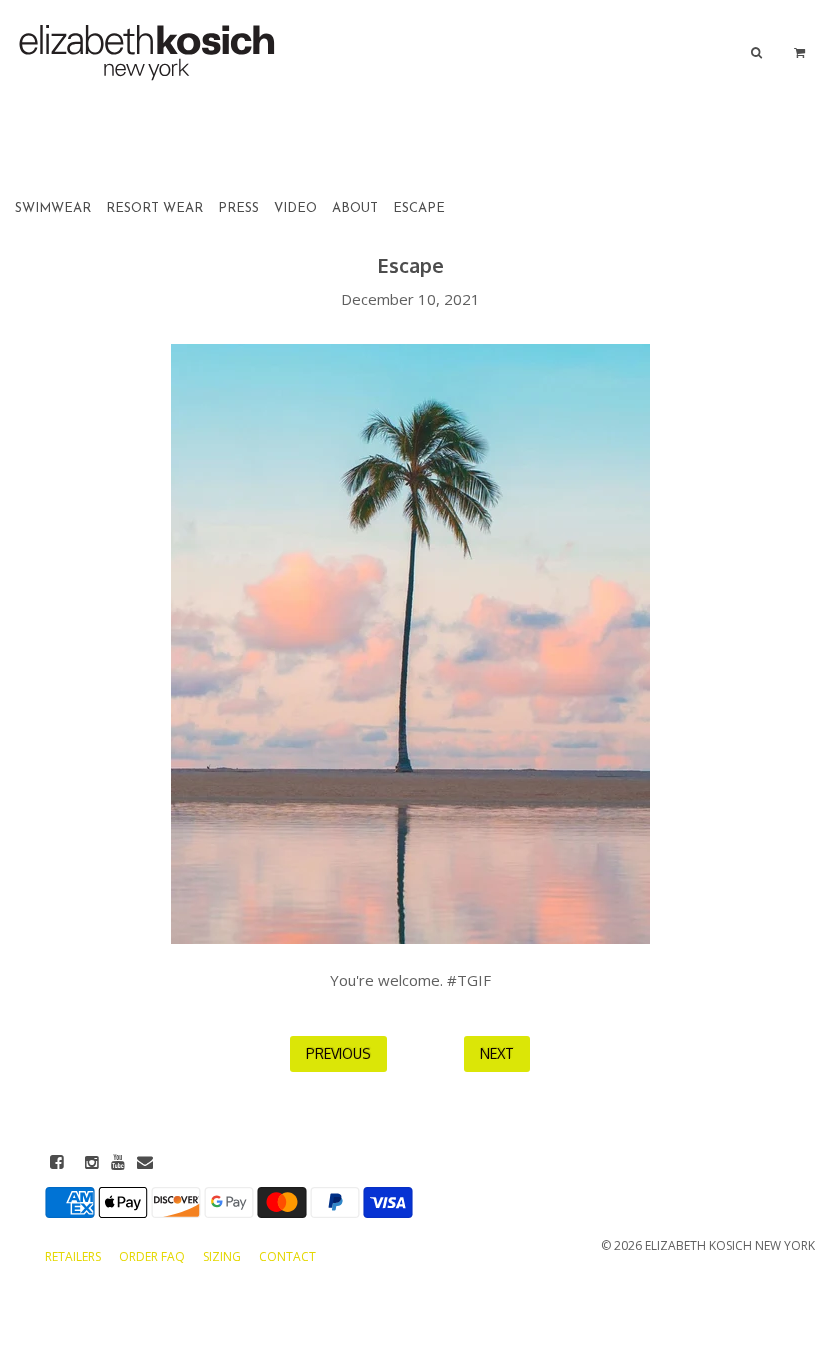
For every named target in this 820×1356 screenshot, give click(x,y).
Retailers (74, 1256)
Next (497, 1053)
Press (238, 208)
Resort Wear (154, 208)
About (355, 208)
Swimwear (53, 208)
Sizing (223, 1256)
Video (295, 208)
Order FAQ (153, 1256)
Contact (287, 1256)
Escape (419, 208)
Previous (338, 1053)
